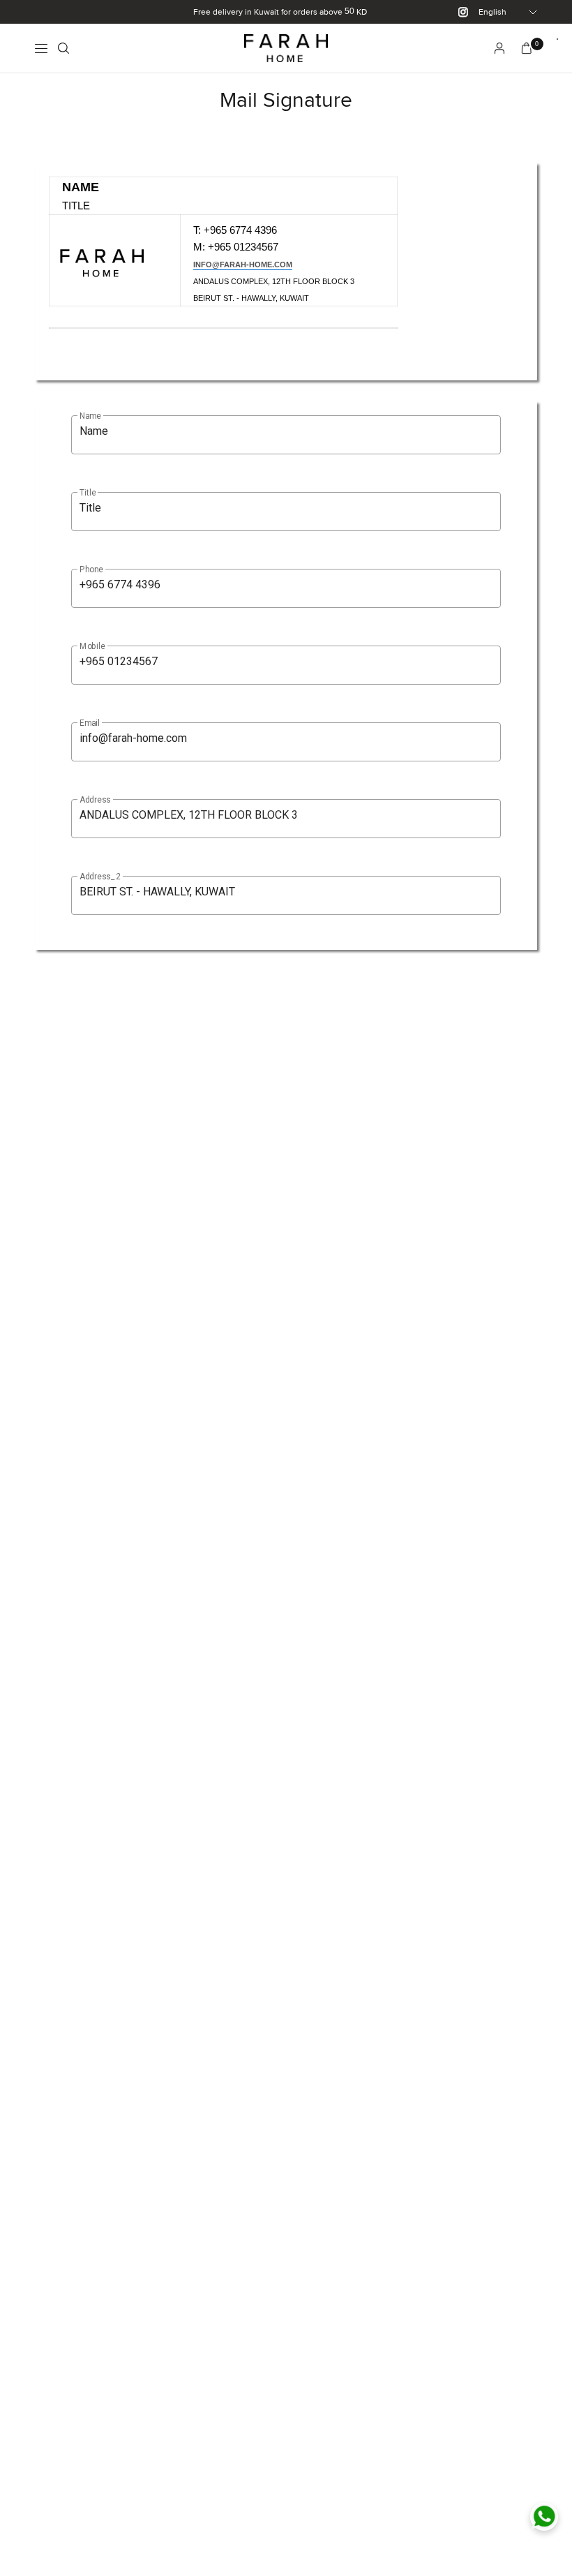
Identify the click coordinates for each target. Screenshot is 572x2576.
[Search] (63, 48)
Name (90, 416)
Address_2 (100, 877)
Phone (91, 569)
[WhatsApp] (544, 2517)
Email (90, 723)
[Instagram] (458, 12)
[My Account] (499, 48)
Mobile (92, 646)
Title (88, 493)
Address (95, 800)
